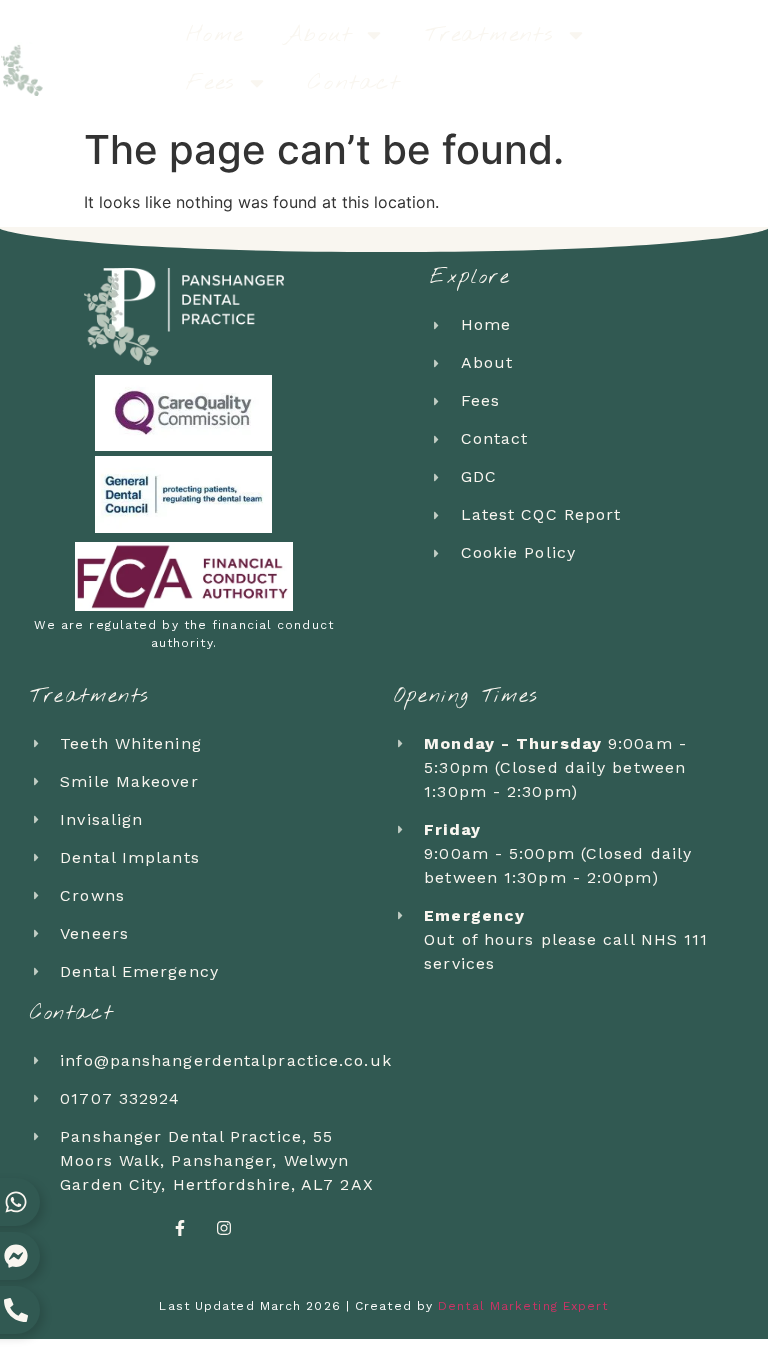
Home (215, 35)
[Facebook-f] (180, 1228)
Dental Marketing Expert (523, 1306)
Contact (354, 83)
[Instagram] (224, 1228)
